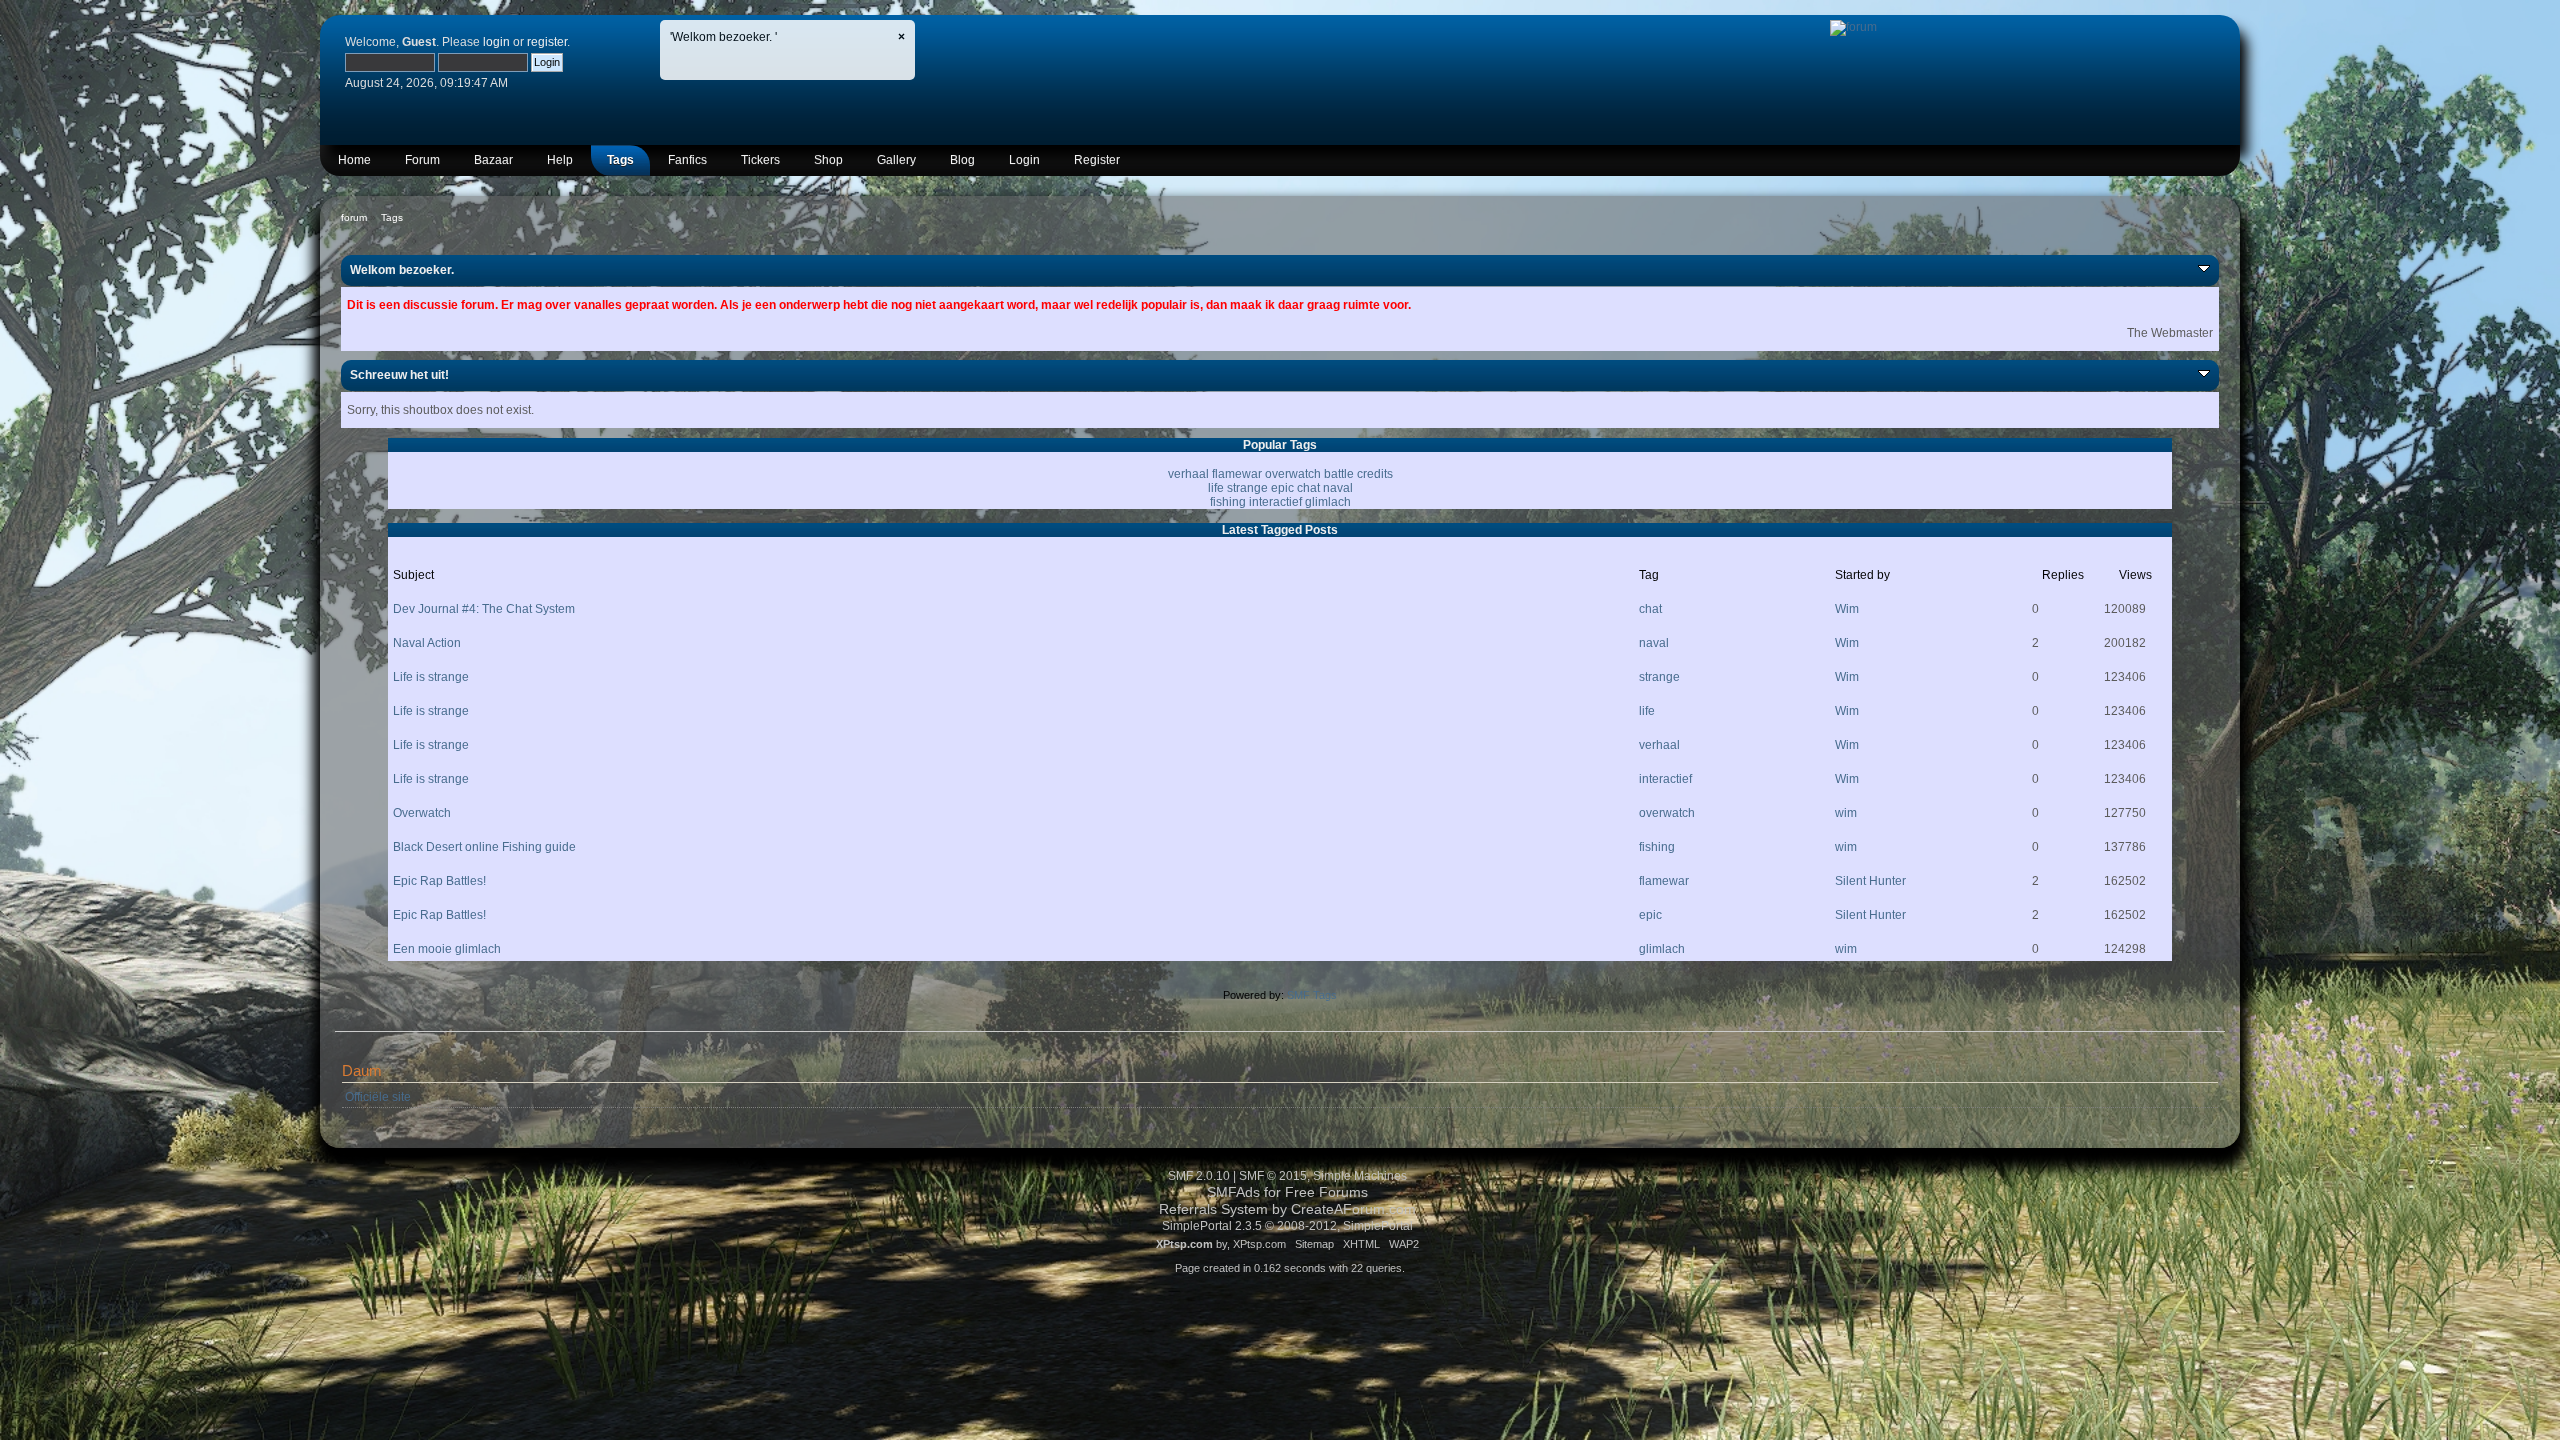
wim (1846, 813)
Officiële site (378, 1097)
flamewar (1237, 474)
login (496, 42)
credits (1375, 474)
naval (1338, 488)
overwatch (1293, 474)
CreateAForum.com (1353, 1209)
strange (1247, 488)
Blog (962, 160)
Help (560, 160)
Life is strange (431, 677)
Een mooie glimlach (447, 949)
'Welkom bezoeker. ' (723, 37)
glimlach (1328, 502)
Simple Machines (1360, 1176)
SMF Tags (1312, 995)
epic (1282, 488)
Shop (828, 160)
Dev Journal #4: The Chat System (484, 609)
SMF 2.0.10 (1199, 1176)
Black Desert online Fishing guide (484, 847)
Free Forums (1326, 1192)
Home (354, 160)
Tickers (760, 160)
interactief (1275, 502)
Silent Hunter (1870, 881)
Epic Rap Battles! (439, 881)
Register (1097, 160)
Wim (1847, 609)
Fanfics (687, 160)
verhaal (1188, 474)
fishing (1228, 502)
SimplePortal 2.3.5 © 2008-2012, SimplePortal (1287, 1226)
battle (1339, 474)
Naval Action (427, 643)
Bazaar (493, 160)
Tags (620, 160)
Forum (422, 160)
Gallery (896, 160)
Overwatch (422, 813)
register (547, 42)
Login (1024, 160)
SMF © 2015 (1273, 1176)
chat (1308, 488)
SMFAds (1233, 1192)
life (1216, 488)
